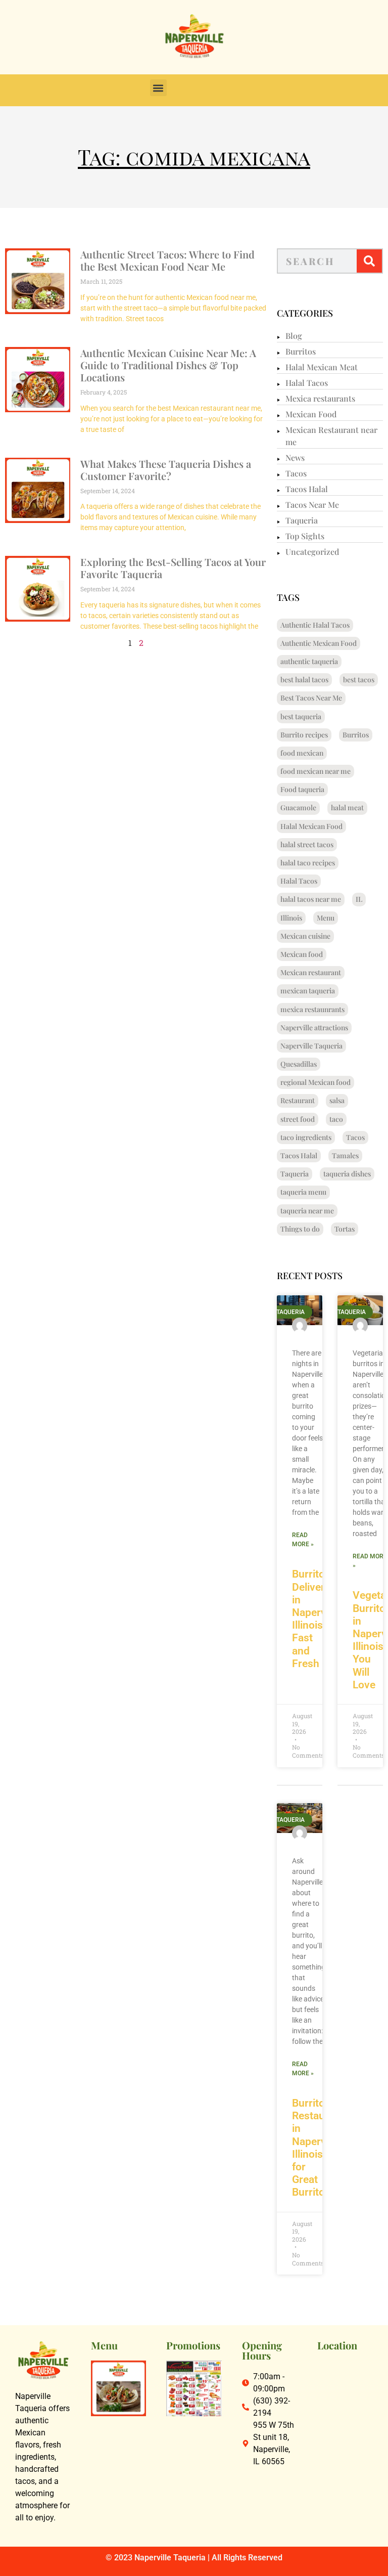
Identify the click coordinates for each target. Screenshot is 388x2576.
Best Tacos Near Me (311, 698)
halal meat (347, 807)
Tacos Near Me (312, 505)
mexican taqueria (308, 991)
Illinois (291, 918)
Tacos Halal (307, 489)
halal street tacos (307, 844)
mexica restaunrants (312, 1009)
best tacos (359, 680)
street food (298, 1119)
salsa (337, 1100)
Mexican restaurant (311, 972)
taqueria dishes (347, 1174)
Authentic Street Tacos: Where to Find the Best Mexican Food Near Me (167, 260)
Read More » (303, 1540)
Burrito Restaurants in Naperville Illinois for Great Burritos (321, 2148)
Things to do (300, 1229)
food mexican (302, 753)
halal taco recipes (308, 863)
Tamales (345, 1155)
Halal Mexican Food (311, 826)
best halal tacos (304, 680)
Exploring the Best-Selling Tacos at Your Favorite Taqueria (173, 568)
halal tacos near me (311, 899)
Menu (326, 918)
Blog (294, 336)
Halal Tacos (307, 383)
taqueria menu (303, 1192)
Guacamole (298, 807)
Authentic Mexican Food (319, 643)
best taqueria (301, 716)
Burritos (301, 351)
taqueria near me (307, 1211)
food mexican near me (316, 771)
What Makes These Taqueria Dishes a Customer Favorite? (166, 470)
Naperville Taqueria (311, 1046)
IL (359, 899)
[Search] (369, 261)
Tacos (296, 473)
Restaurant (298, 1100)
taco (336, 1119)
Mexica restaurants (320, 398)
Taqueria (302, 520)
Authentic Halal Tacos (315, 625)
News (295, 457)
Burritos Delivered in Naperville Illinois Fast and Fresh (316, 1619)
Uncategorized (312, 552)
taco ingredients (306, 1137)
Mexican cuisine (305, 936)
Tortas (345, 1229)
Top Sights (305, 536)
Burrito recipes (304, 735)
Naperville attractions (314, 1028)
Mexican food (302, 954)
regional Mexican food (316, 1082)
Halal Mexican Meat (322, 367)
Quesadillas (299, 1064)
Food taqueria (302, 789)
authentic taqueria (309, 661)
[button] (158, 88)
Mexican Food (311, 414)
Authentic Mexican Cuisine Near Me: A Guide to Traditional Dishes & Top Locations (168, 365)
